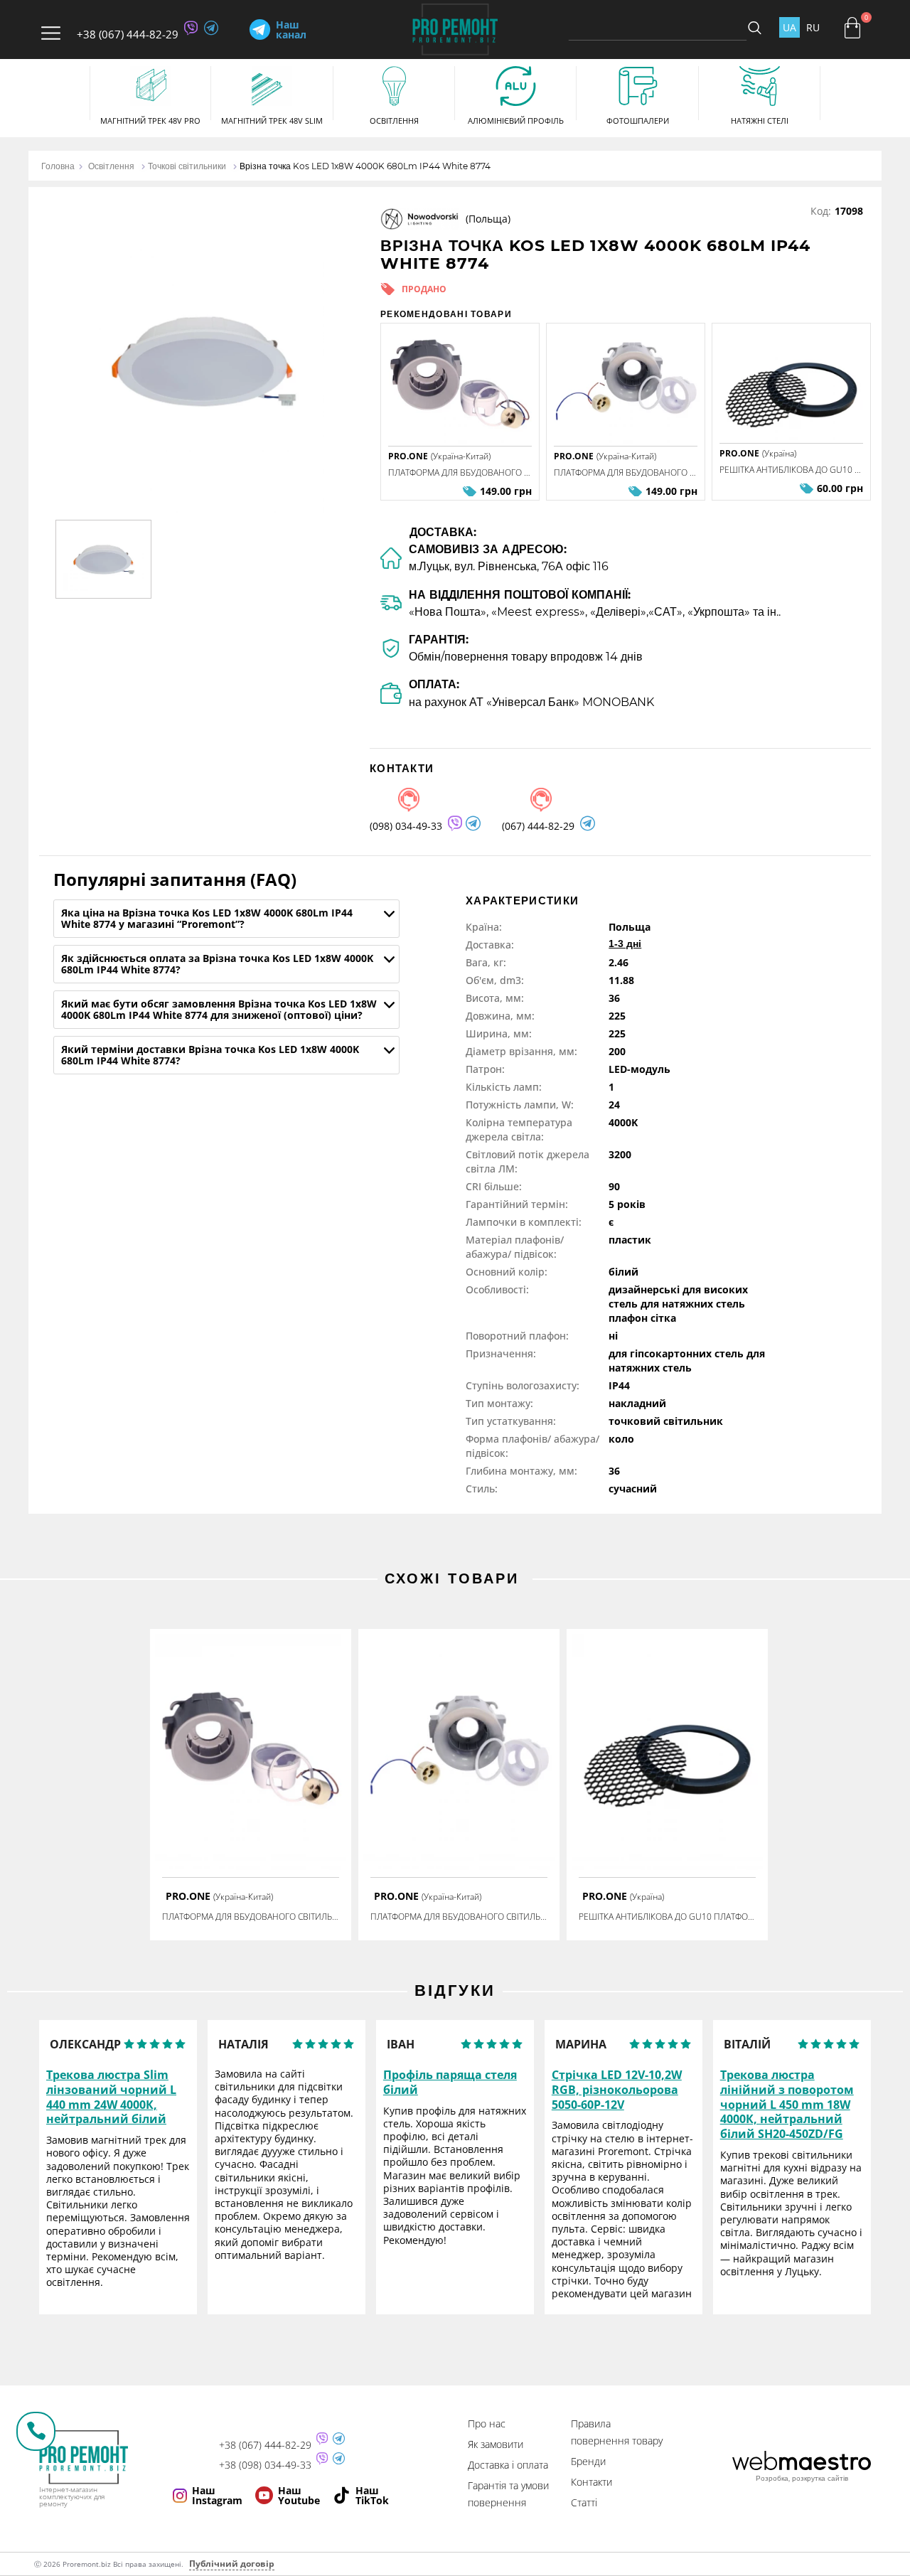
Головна (58, 166)
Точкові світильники (187, 166)
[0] (852, 28)
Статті (584, 2502)
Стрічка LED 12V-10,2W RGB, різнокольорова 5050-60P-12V (617, 2090)
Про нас (487, 2423)
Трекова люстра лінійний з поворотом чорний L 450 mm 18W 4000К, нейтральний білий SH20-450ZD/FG (787, 2105)
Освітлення (111, 166)
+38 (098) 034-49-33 (265, 2465)
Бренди (588, 2461)
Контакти (591, 2482)
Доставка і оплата (508, 2465)
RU (813, 27)
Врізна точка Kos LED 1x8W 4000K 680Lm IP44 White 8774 (365, 166)
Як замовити (496, 2444)
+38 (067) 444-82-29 (128, 34)
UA (789, 27)
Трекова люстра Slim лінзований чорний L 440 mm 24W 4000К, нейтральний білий (111, 2097)
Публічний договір (232, 2564)
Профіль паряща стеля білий (450, 2083)
